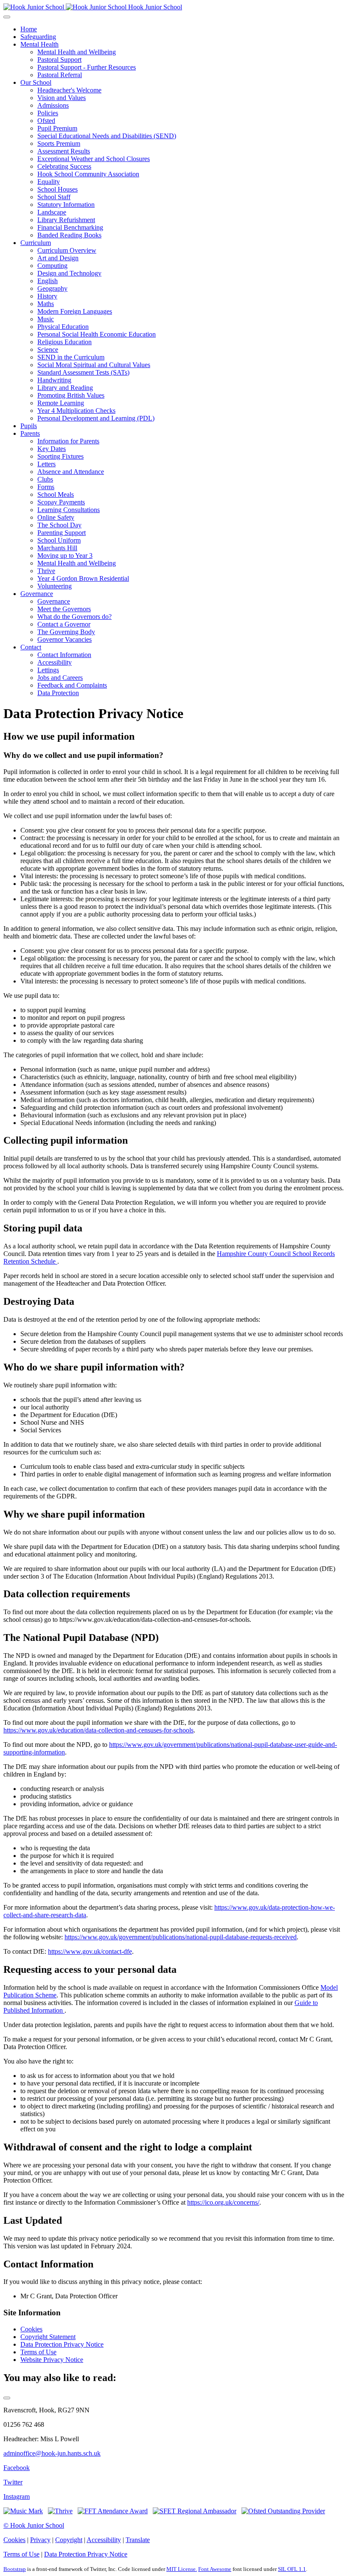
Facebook (17, 2468)
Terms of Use (38, 2352)
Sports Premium (59, 143)
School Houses (58, 189)
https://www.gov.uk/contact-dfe (90, 1951)
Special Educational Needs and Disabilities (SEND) (107, 136)
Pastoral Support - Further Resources (87, 67)
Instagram (17, 2497)
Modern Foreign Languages (75, 311)
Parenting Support (62, 533)
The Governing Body (66, 632)
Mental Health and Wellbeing (77, 52)
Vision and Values (62, 98)
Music (46, 319)
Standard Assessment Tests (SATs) (83, 372)
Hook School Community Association (88, 174)
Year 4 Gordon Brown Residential (83, 578)
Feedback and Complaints (72, 685)
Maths (46, 304)
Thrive (46, 571)
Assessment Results (64, 151)
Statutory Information (66, 205)
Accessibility (55, 662)
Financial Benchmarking (70, 227)
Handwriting (54, 380)
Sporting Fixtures (60, 456)
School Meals (56, 494)
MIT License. (182, 2569)
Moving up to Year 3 (65, 556)
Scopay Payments (61, 502)
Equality (49, 182)
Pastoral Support (59, 60)
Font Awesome (215, 2569)
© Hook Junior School (34, 2525)
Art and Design (58, 258)
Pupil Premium (57, 128)
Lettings (48, 670)
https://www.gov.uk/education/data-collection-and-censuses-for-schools (98, 1730)
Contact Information (64, 655)
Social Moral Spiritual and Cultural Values (94, 365)
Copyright (69, 2540)
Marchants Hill (57, 548)
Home (29, 29)
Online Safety (56, 517)
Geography (52, 288)
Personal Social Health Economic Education (97, 334)
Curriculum (36, 243)
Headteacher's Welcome (69, 90)
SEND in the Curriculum (71, 357)
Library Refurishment (66, 220)
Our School (36, 82)
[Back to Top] (7, 2398)
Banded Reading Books (69, 235)
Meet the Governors (64, 609)
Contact (31, 647)
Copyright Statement (48, 2337)
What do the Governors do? (74, 617)
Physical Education (63, 327)
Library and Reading (65, 388)
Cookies (31, 2329)
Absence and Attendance (71, 472)
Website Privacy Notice (52, 2360)
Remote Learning (61, 403)
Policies (48, 113)
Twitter (13, 2482)
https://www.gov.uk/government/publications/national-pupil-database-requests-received (181, 1937)
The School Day (59, 525)
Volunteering (55, 586)
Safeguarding (38, 37)
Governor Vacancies (65, 639)
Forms (46, 487)
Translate (138, 2540)
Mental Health (39, 44)
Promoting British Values (71, 395)
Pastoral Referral (60, 75)
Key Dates (52, 449)
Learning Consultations (69, 510)
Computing (52, 266)
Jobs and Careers (60, 678)
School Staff (54, 197)
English (48, 281)
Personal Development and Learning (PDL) (96, 418)
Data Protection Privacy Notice (62, 2344)
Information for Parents (68, 441)
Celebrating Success (64, 166)
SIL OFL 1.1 (292, 2569)
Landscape (52, 212)
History (47, 296)
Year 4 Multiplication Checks (76, 411)
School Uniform (59, 540)
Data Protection (58, 693)
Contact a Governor (64, 624)
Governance (37, 594)
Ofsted (46, 121)
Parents (30, 433)
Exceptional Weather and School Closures (94, 159)
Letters (46, 464)
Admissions (53, 105)
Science (48, 350)
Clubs (45, 479)
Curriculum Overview (67, 250)
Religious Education (65, 342)
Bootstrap (15, 2569)
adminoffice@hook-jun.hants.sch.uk (52, 2453)
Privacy (40, 2540)
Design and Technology (69, 273)
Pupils (29, 426)
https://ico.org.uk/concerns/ (223, 2202)
